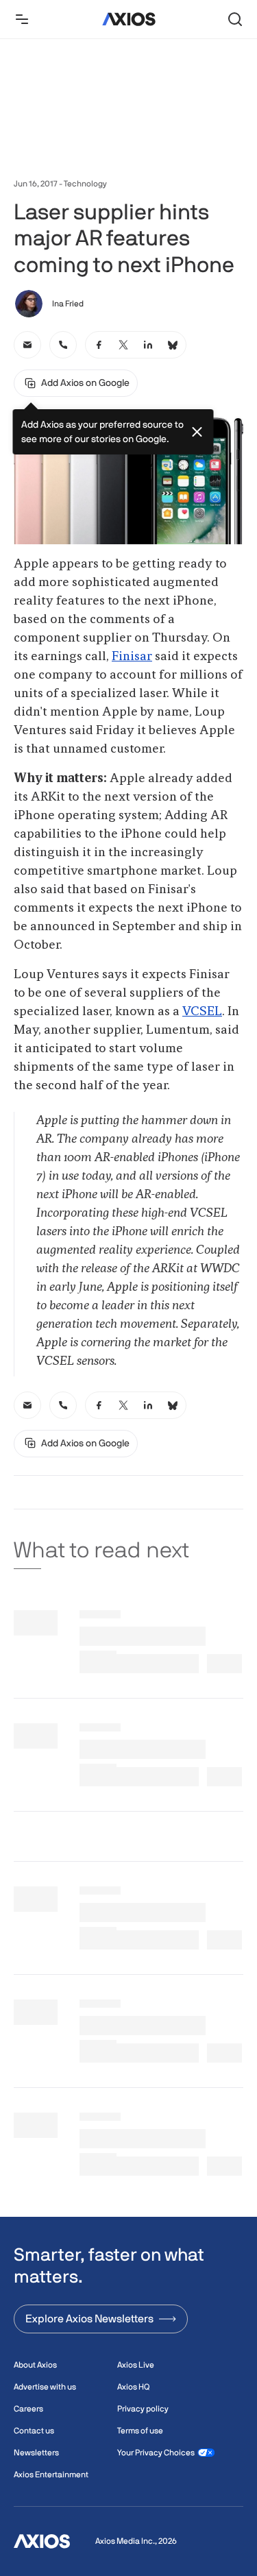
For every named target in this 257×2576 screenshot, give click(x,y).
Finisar (132, 657)
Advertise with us (45, 2387)
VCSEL (202, 1012)
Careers (28, 2409)
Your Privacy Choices (156, 2453)
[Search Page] (235, 19)
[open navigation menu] (22, 19)
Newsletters (36, 2453)
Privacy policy (143, 2409)
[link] (27, 345)
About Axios (35, 2365)
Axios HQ (133, 2387)
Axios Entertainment (51, 2475)
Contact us (34, 2431)
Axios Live (136, 2365)
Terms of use (140, 2431)
